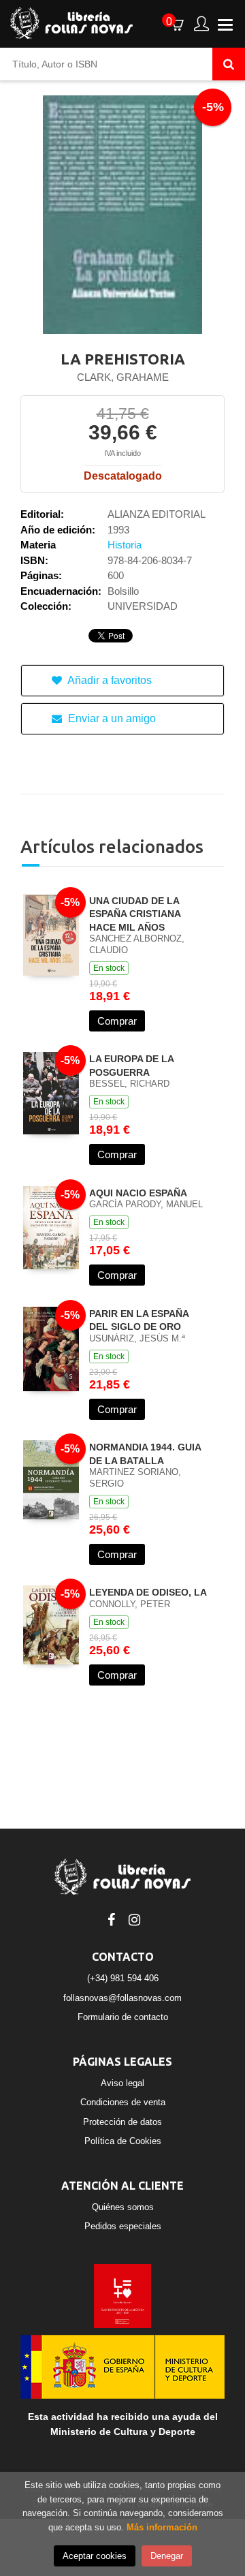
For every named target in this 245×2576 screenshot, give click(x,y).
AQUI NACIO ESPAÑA (138, 1193)
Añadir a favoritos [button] (109, 680)
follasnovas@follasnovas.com (122, 1998)
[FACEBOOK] (111, 1919)
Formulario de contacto (123, 2017)
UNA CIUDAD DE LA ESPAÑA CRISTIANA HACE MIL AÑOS (135, 914)
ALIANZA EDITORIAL (157, 514)
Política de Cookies (123, 2141)
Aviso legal (122, 2083)
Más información (162, 2527)
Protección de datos (122, 2122)
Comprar (117, 1021)
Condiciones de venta (123, 2102)
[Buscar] (229, 64)
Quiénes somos (123, 2207)
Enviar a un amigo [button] (111, 718)
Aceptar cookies (95, 2556)
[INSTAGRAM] (134, 1919)
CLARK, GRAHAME (123, 377)
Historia (125, 545)
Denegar (167, 2556)
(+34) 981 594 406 (123, 1978)
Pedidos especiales (123, 2226)
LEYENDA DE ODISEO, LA (148, 1592)
